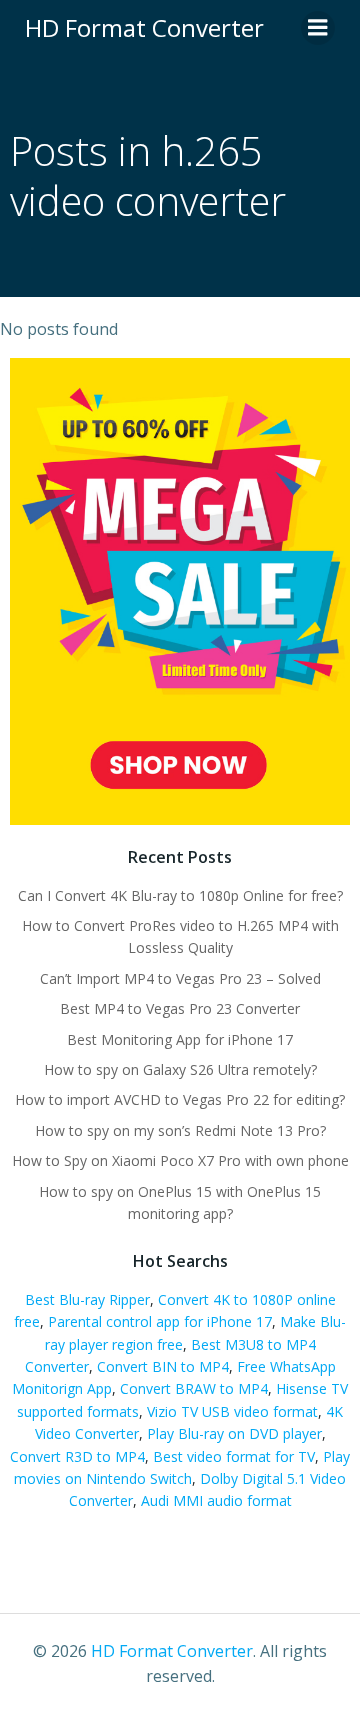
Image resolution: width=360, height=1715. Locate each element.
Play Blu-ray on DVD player (234, 1433)
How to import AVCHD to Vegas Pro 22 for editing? (180, 1099)
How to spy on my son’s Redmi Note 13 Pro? (180, 1130)
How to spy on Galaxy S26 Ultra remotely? (180, 1069)
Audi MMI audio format (216, 1500)
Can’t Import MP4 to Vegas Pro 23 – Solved (180, 978)
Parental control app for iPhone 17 (160, 1321)
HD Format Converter (172, 1651)
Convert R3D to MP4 (77, 1456)
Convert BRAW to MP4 (194, 1388)
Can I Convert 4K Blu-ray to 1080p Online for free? (180, 895)
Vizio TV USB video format (232, 1411)
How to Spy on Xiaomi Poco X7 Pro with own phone (180, 1160)
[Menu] (318, 28)
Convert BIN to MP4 (163, 1366)
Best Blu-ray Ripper (87, 1299)
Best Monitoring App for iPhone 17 (180, 1039)
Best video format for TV (234, 1456)
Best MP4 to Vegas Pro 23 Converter (180, 1008)
